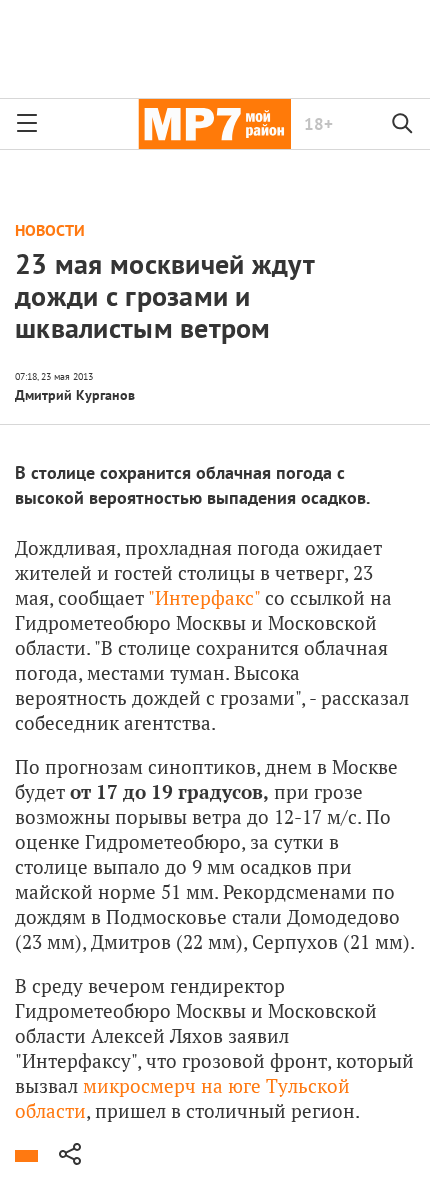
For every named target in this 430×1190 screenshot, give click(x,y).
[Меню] (27, 124)
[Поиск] (403, 124)
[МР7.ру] (214, 124)
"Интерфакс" (204, 597)
